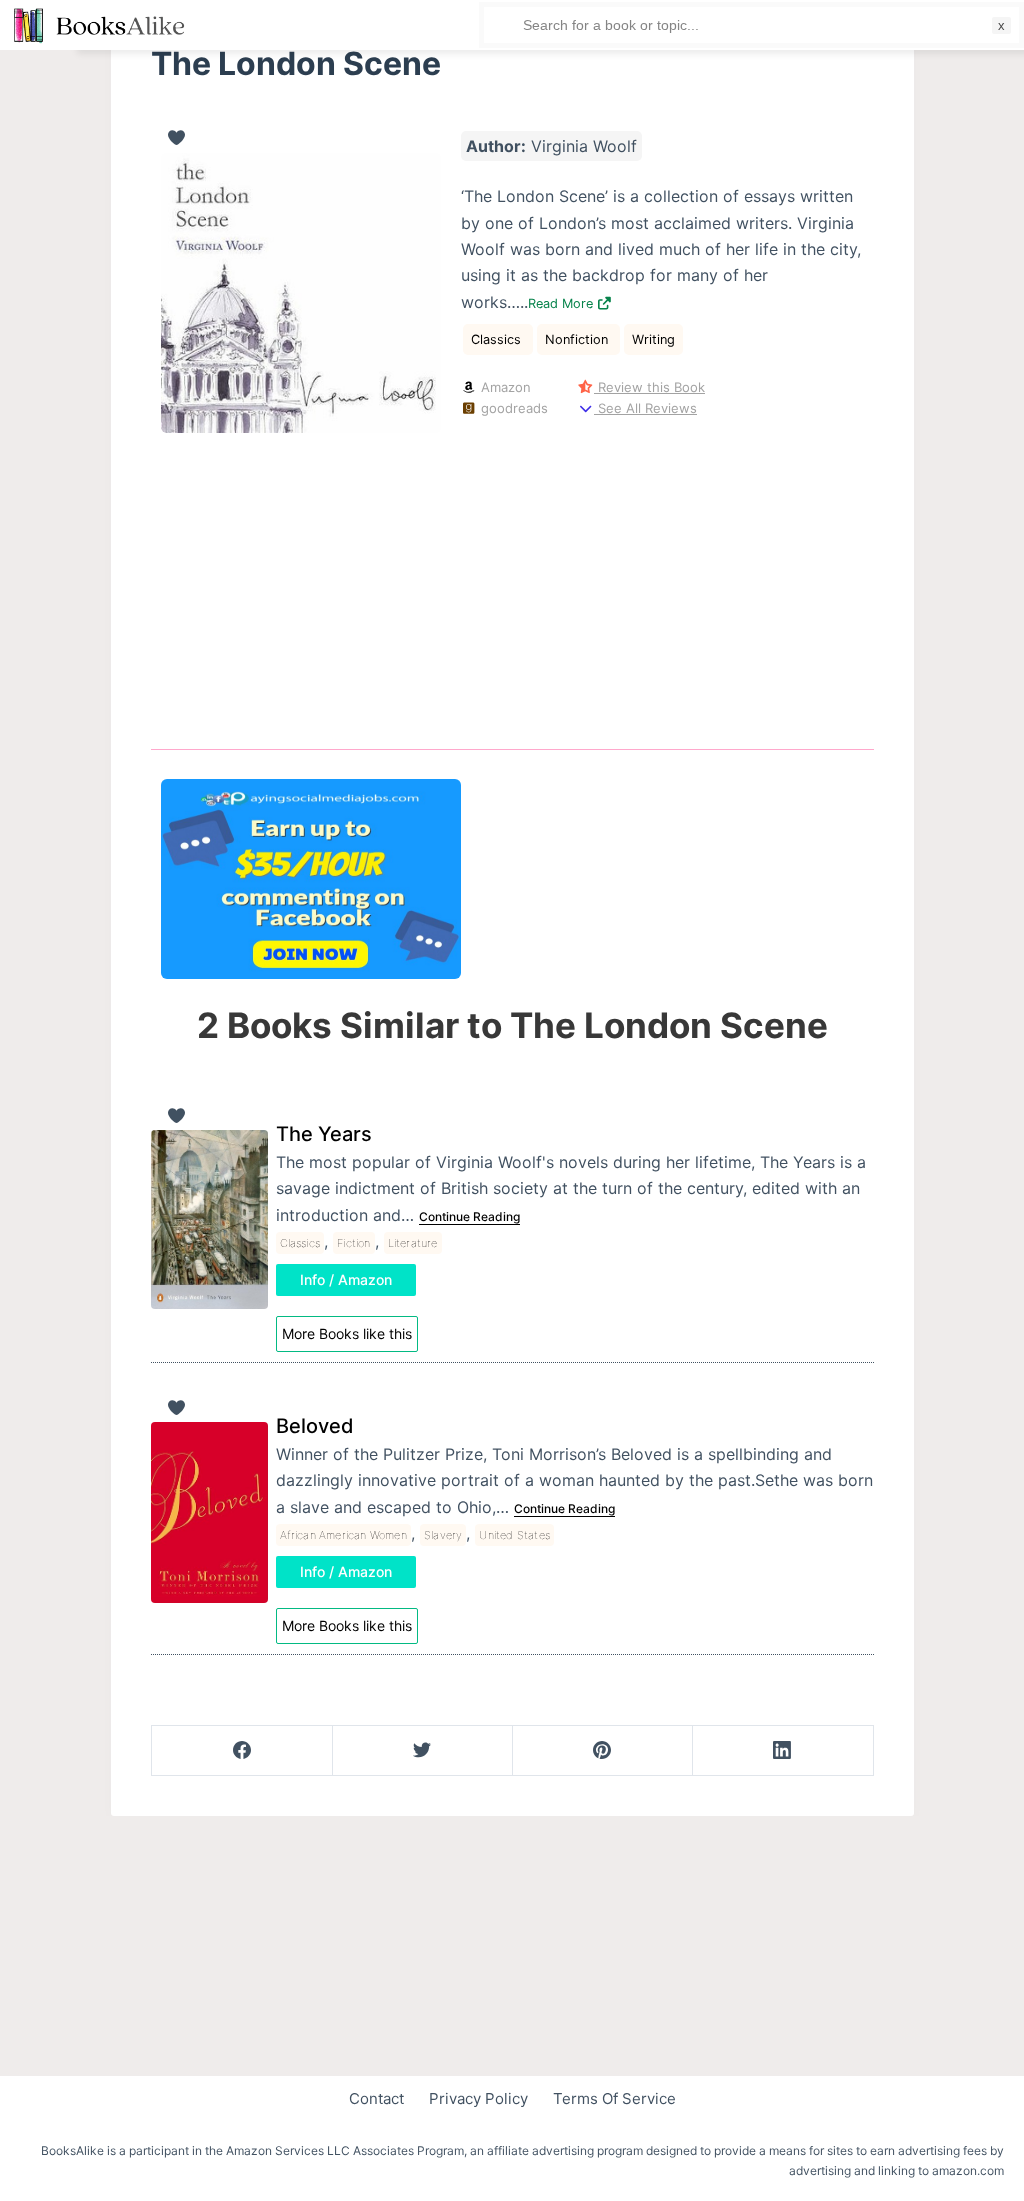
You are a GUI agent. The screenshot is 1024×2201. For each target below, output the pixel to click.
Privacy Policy (478, 2098)
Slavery (443, 1535)
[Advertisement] (512, 579)
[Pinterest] (602, 1751)
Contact (376, 2098)
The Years (324, 1134)
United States (514, 1535)
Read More (562, 303)
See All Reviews (645, 408)
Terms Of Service (614, 2098)
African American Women (343, 1535)
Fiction (353, 1243)
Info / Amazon (346, 1279)
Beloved (315, 1426)
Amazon (504, 387)
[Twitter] (422, 1751)
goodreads (512, 408)
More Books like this (347, 1333)
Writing (653, 339)
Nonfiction (578, 339)
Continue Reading (469, 1216)
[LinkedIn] (782, 1751)
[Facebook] (242, 1751)
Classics (498, 339)
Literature (413, 1243)
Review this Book (649, 387)
